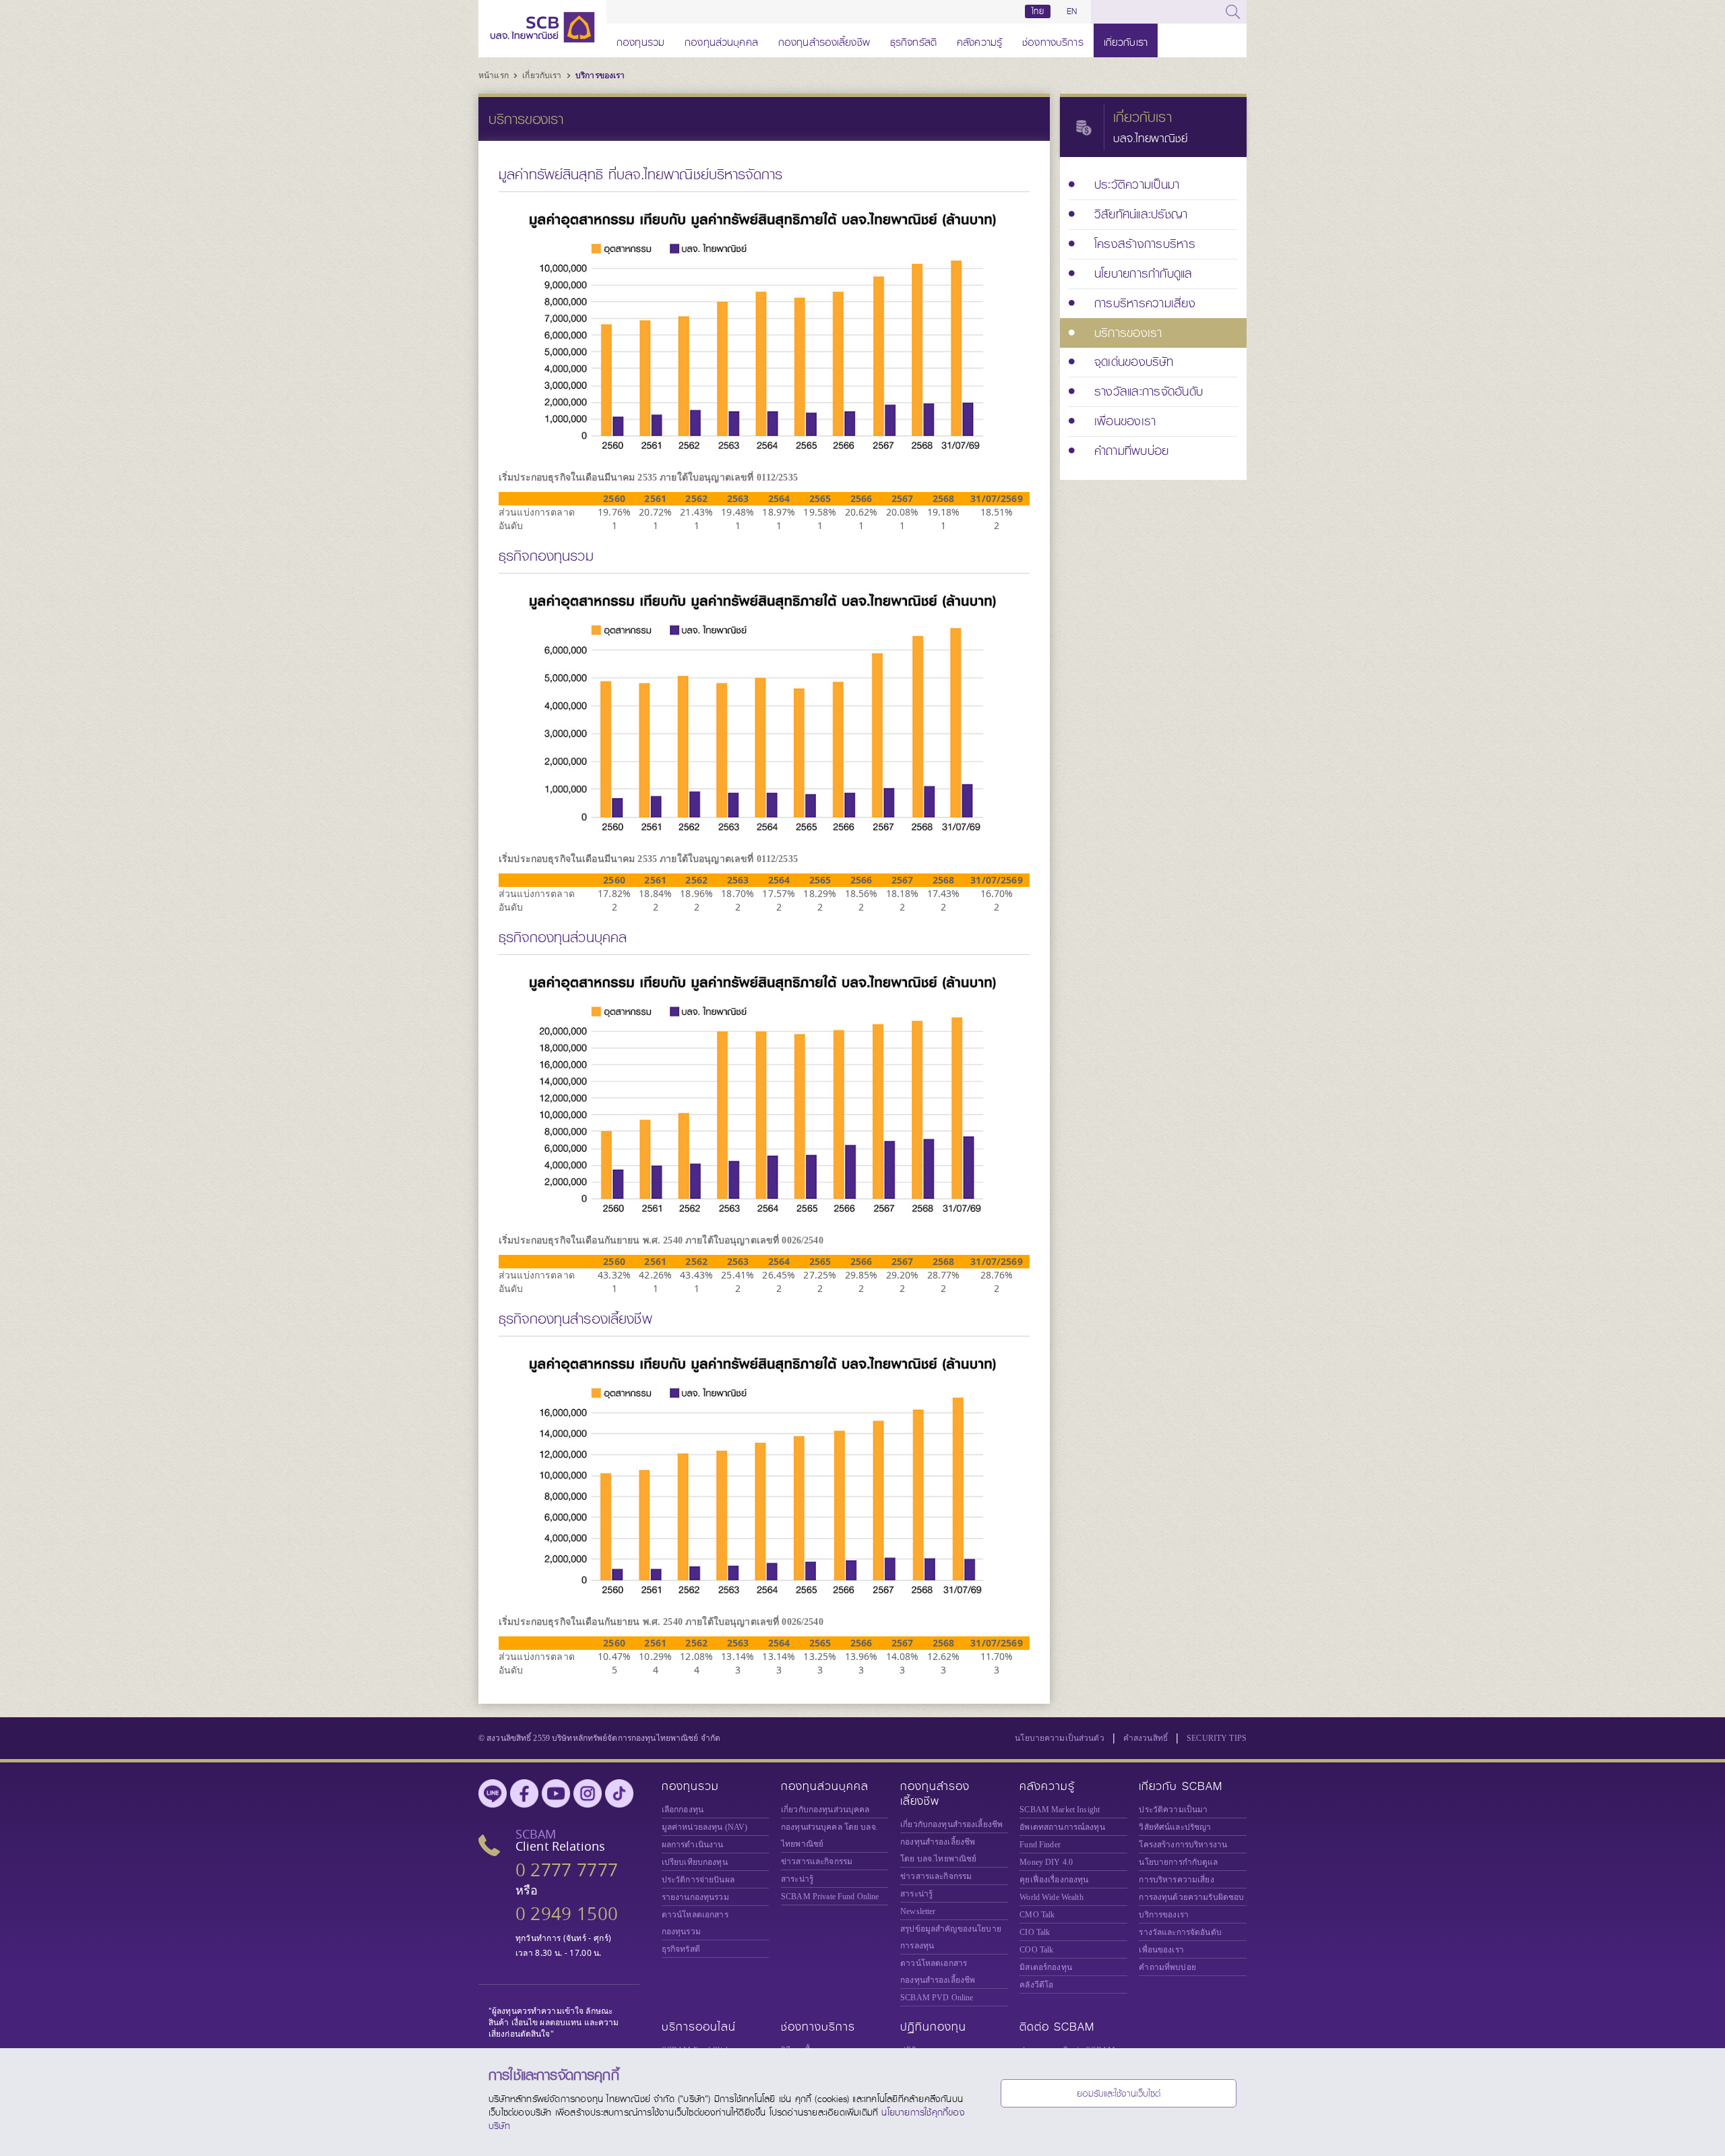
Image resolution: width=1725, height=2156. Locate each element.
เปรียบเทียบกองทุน (695, 1862)
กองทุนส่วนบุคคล (721, 40)
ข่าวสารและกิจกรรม (817, 1861)
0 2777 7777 (567, 1870)
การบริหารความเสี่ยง (1176, 1880)
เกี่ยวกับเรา (1126, 40)
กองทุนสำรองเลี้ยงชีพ (824, 40)
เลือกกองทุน (683, 1810)
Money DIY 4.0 (1046, 1862)
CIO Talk (1035, 1932)
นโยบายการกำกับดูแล (1178, 1862)
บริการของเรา (600, 75)
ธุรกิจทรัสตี (913, 40)
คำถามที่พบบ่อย (1167, 1967)
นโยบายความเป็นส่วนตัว (1060, 1738)
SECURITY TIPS (1217, 1738)
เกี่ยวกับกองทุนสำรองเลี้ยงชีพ (951, 1824)
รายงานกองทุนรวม (695, 1897)
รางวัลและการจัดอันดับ (1180, 1932)
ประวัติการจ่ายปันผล (698, 1880)
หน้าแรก (495, 75)
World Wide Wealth (1051, 1897)
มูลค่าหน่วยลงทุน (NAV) (705, 1827)
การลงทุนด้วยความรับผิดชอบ (1191, 1897)
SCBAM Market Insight (1060, 1810)
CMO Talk (1037, 1915)
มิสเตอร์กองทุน (1046, 1967)
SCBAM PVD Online (937, 1998)
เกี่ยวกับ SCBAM (1181, 1786)
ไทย (1038, 11)
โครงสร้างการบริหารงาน (1183, 1845)
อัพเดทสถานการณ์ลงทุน (1062, 1827)
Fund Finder (1040, 1845)
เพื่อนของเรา (1161, 1950)
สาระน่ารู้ (797, 1879)
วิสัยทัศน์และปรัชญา (1175, 1827)
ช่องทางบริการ (1053, 40)
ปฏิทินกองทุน (933, 2027)
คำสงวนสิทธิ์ (1146, 1738)
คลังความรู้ (979, 40)
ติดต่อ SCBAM (1057, 2027)
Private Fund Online (830, 1897)
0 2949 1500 (567, 1914)
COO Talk (1036, 1950)
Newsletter (918, 1911)
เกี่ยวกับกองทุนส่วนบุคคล (825, 1810)
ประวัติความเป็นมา (1173, 1810)
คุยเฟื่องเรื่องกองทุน (1054, 1880)
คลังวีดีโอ (1036, 1985)
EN (1072, 11)
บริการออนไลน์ (699, 2027)
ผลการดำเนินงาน (693, 1845)
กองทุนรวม (640, 40)
